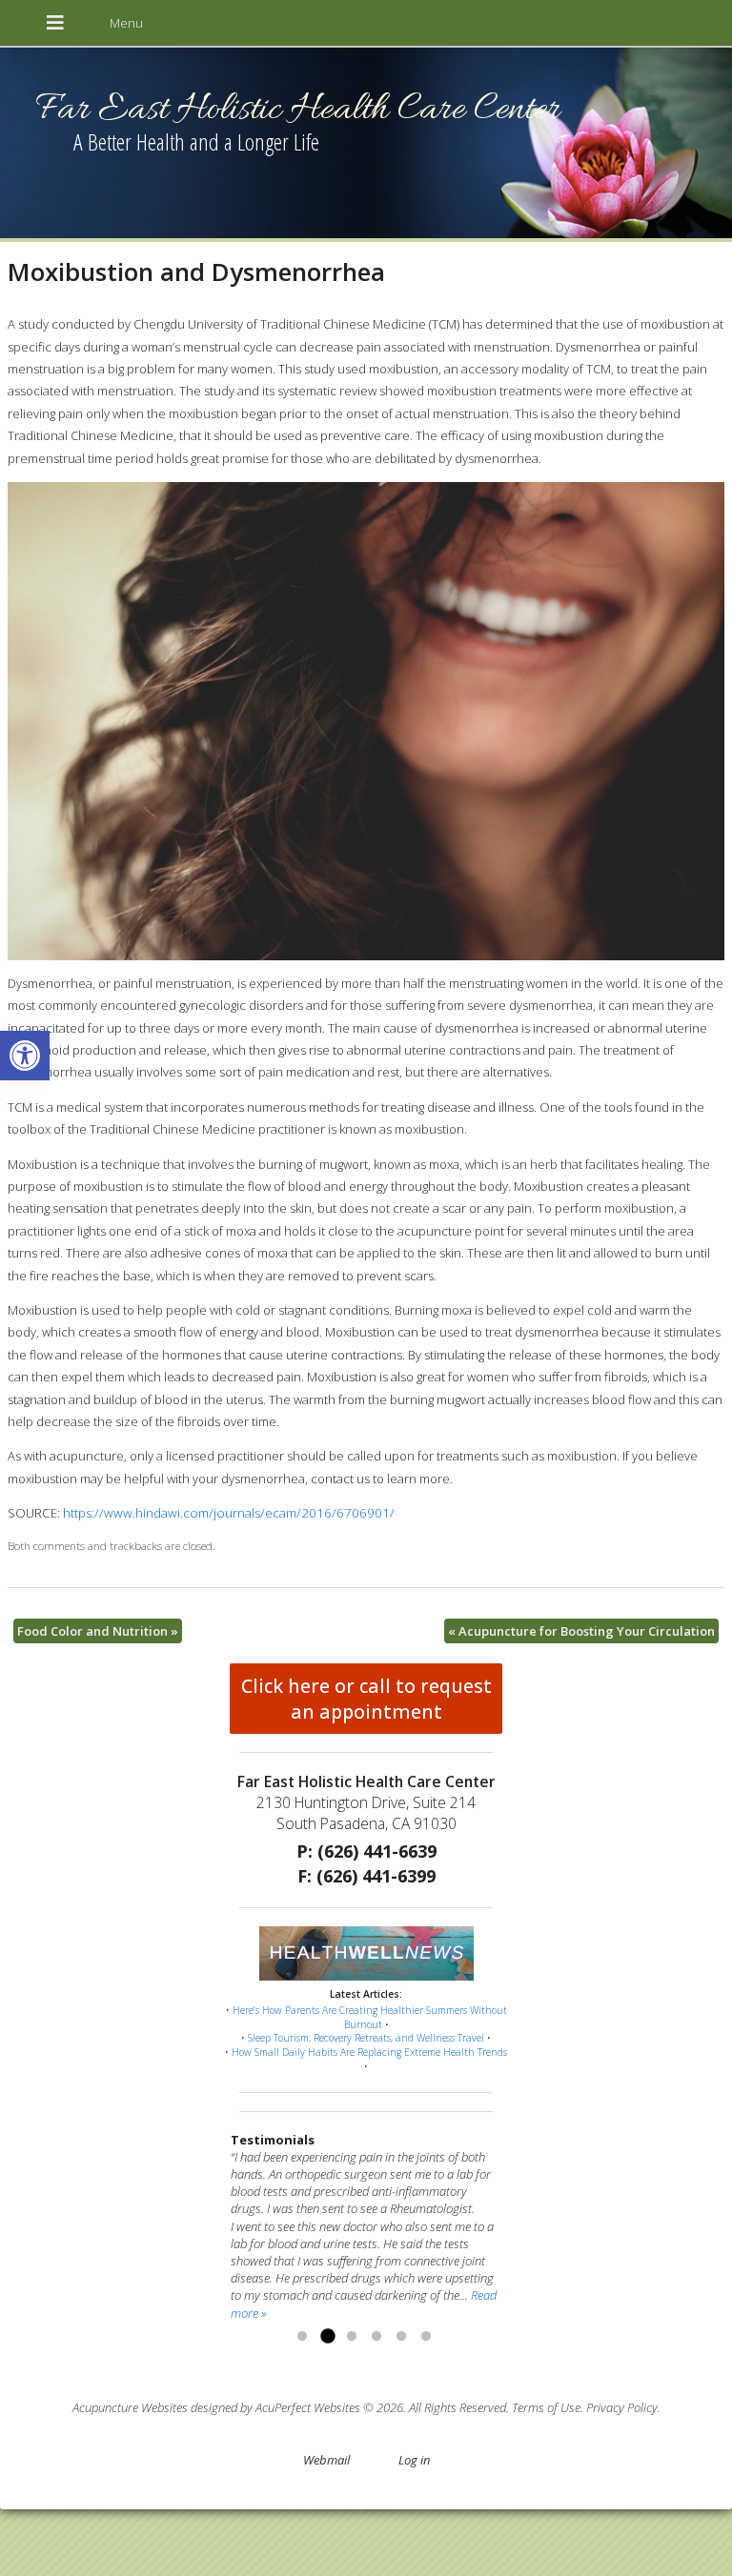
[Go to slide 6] (426, 2337)
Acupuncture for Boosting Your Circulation (581, 1631)
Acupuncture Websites (130, 2407)
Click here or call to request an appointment (366, 1699)
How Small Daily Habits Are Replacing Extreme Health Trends (369, 2052)
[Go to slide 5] (401, 2337)
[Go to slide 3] (352, 2337)
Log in (414, 2460)
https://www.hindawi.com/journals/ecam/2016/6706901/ (229, 1513)
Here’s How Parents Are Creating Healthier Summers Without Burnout (370, 2017)
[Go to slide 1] (302, 2337)
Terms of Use (546, 2407)
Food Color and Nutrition (98, 1631)
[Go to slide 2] (327, 2337)
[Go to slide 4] (376, 2337)
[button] (25, 1056)
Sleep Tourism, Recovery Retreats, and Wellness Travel (366, 2038)
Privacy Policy (622, 2407)
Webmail (326, 2460)
